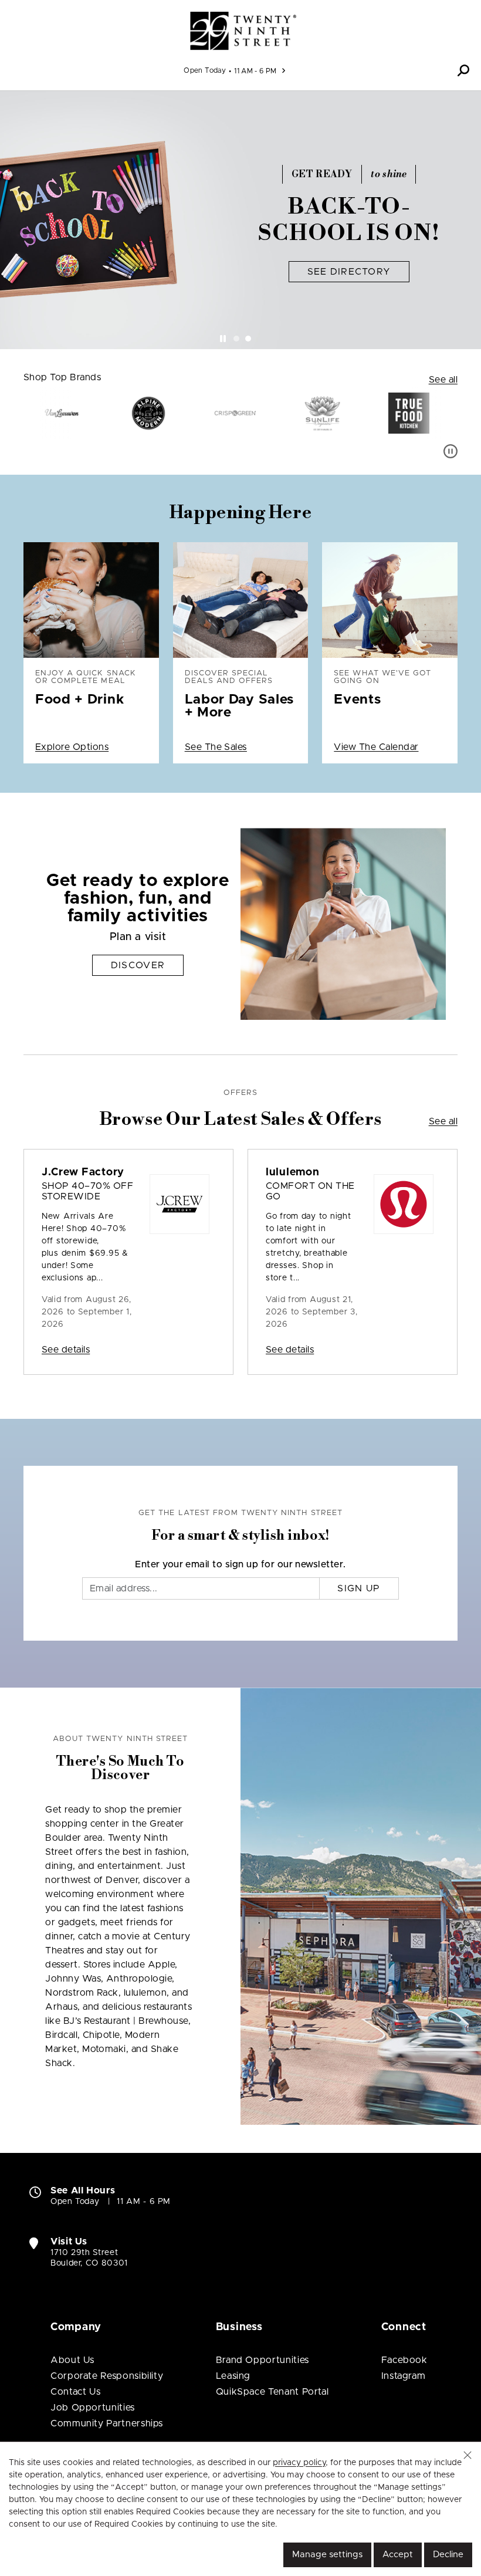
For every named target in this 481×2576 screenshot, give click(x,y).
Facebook (404, 2360)
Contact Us (75, 2392)
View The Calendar (376, 747)
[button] (463, 70)
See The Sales (216, 747)
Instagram (404, 2376)
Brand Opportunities (262, 2360)
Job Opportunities (93, 2408)
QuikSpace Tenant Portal (272, 2392)
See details (66, 1350)
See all (443, 380)
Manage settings (327, 2555)
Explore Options (72, 747)
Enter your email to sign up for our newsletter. (240, 1564)
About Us (72, 2360)
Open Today (205, 70)
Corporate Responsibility (107, 2376)
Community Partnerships (107, 2423)
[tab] (236, 339)
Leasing (233, 2376)
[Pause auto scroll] (450, 451)
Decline (448, 2555)
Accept (398, 2555)
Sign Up (359, 1588)
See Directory (349, 272)
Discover (138, 965)
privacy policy (299, 2463)
